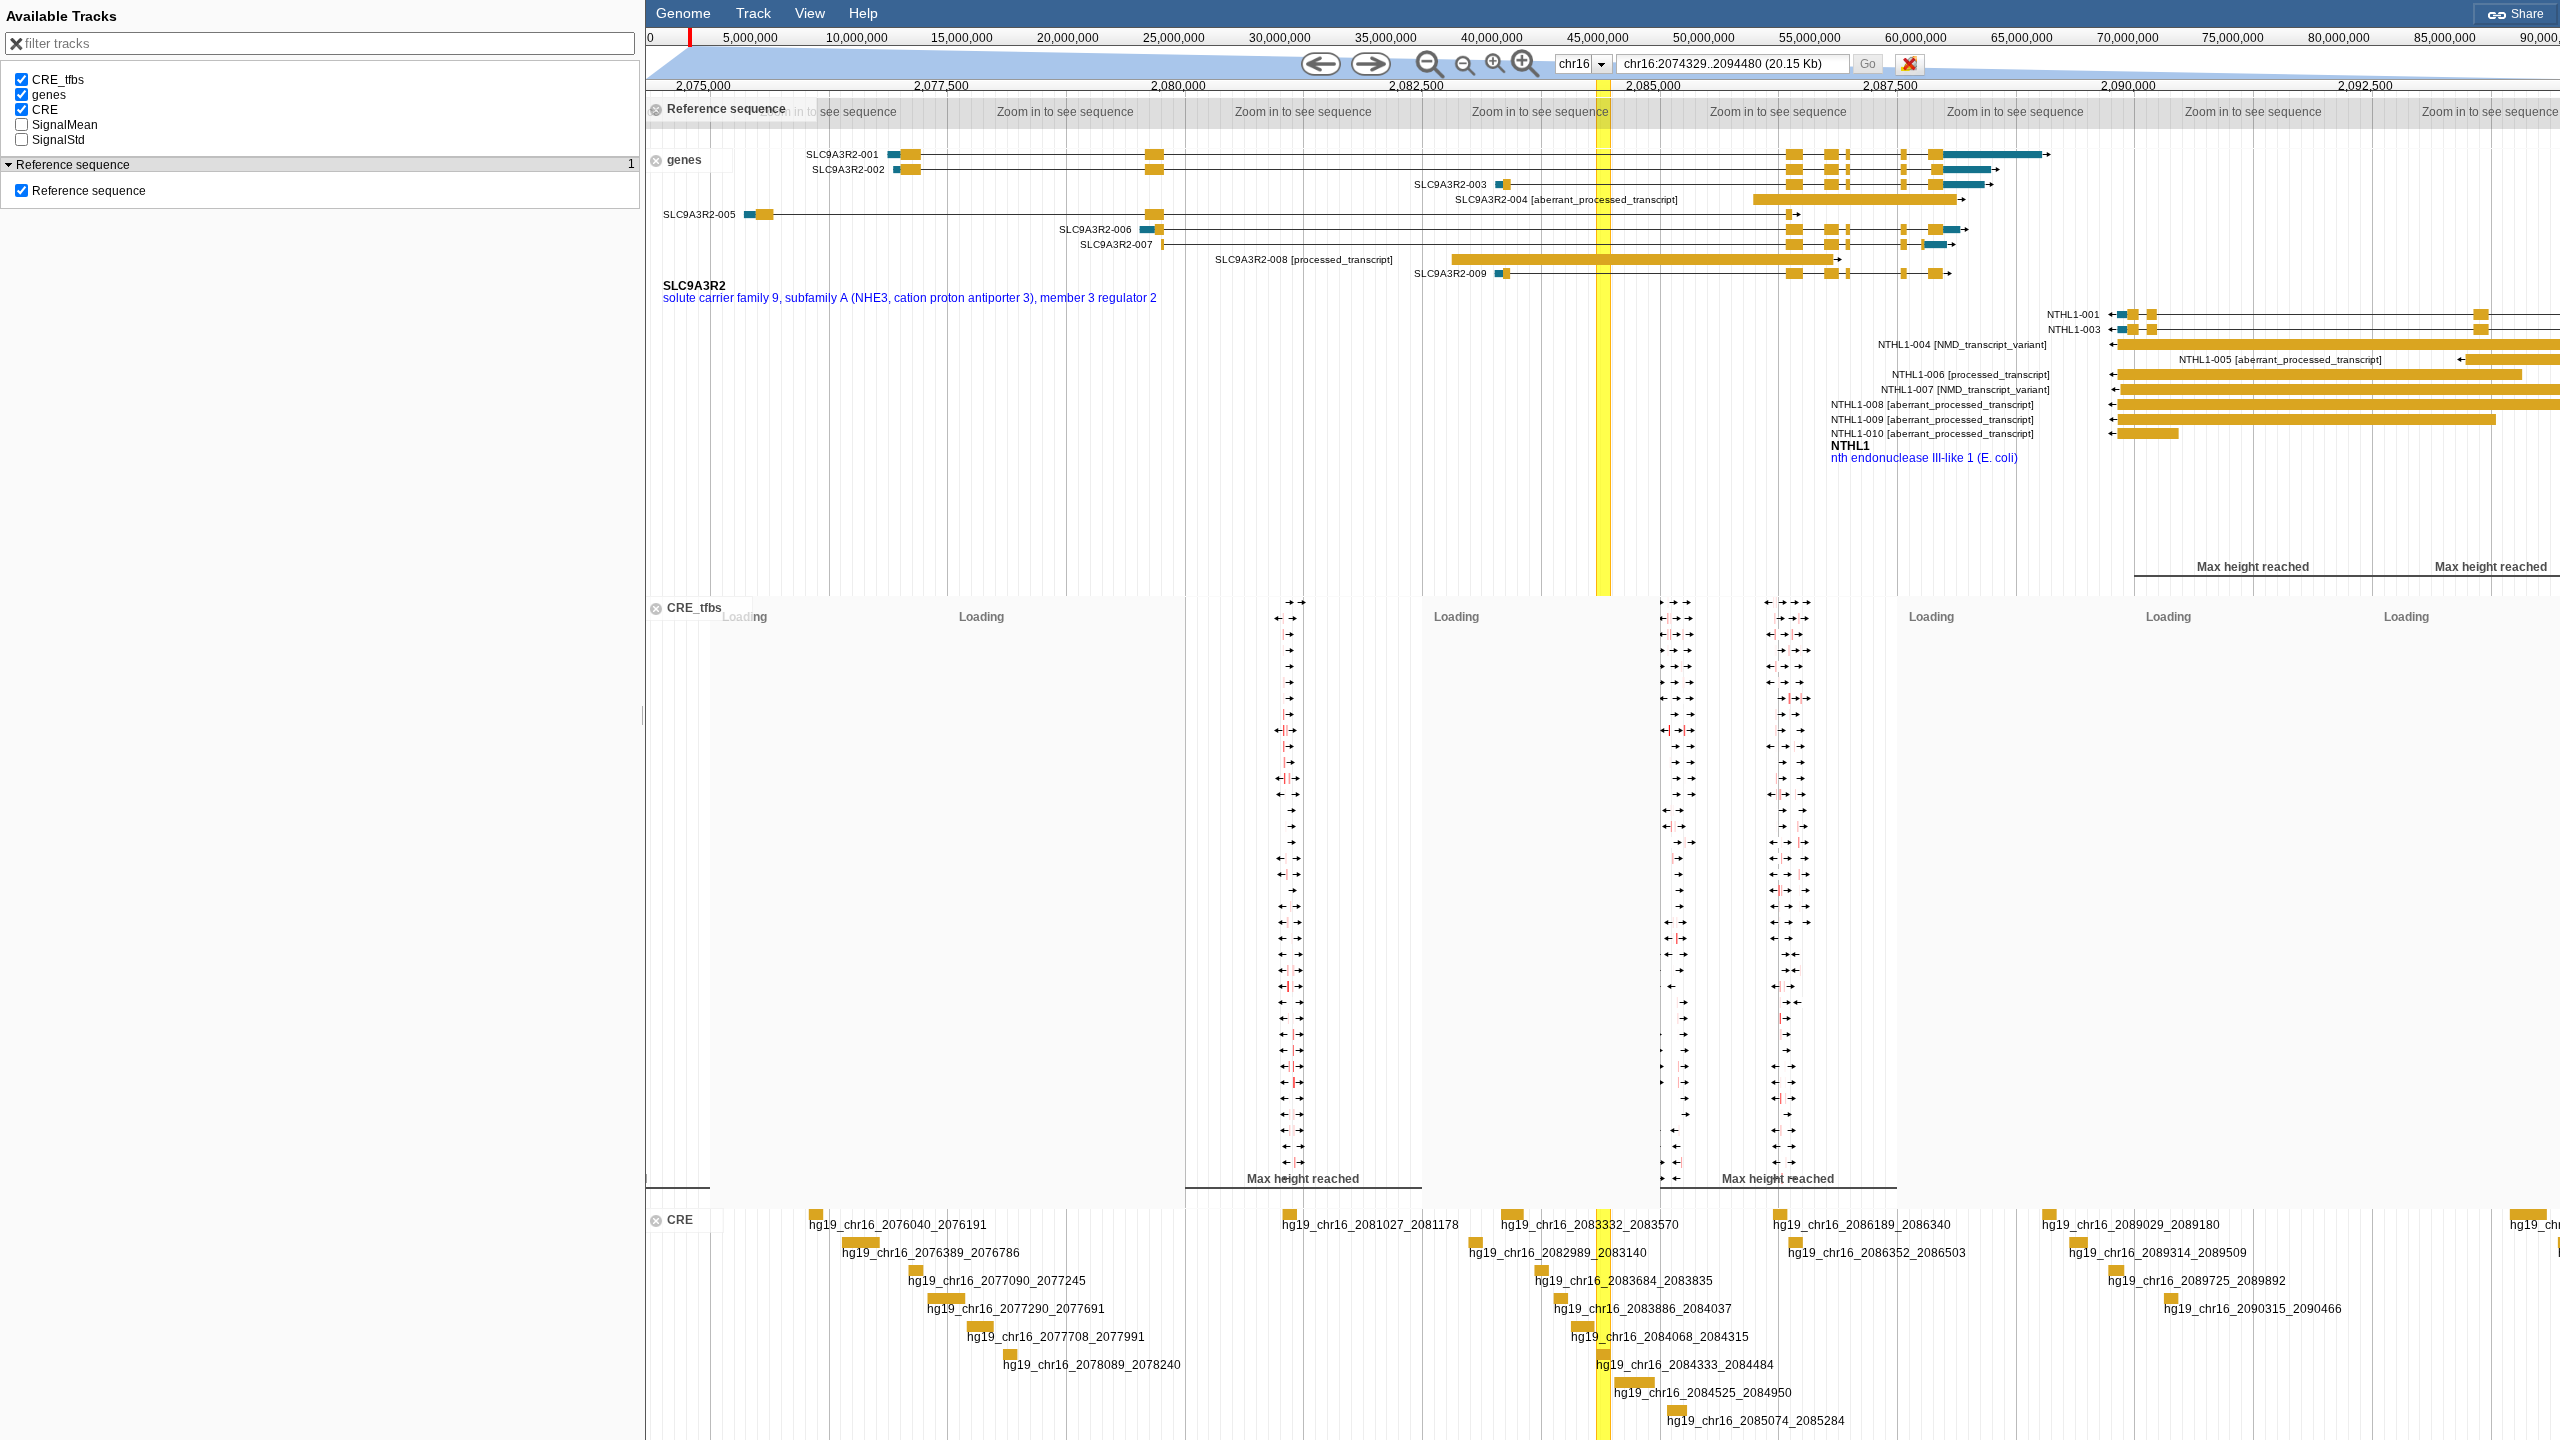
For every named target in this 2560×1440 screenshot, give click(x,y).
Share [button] (2526, 14)
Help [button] (863, 13)
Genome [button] (683, 13)
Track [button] (753, 13)
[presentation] (1601, 64)
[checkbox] (1915, 70)
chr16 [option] (1574, 64)
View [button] (810, 13)
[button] (1867, 63)
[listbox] (1584, 64)
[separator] (643, 720)
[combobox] (1733, 64)
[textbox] (1737, 64)
